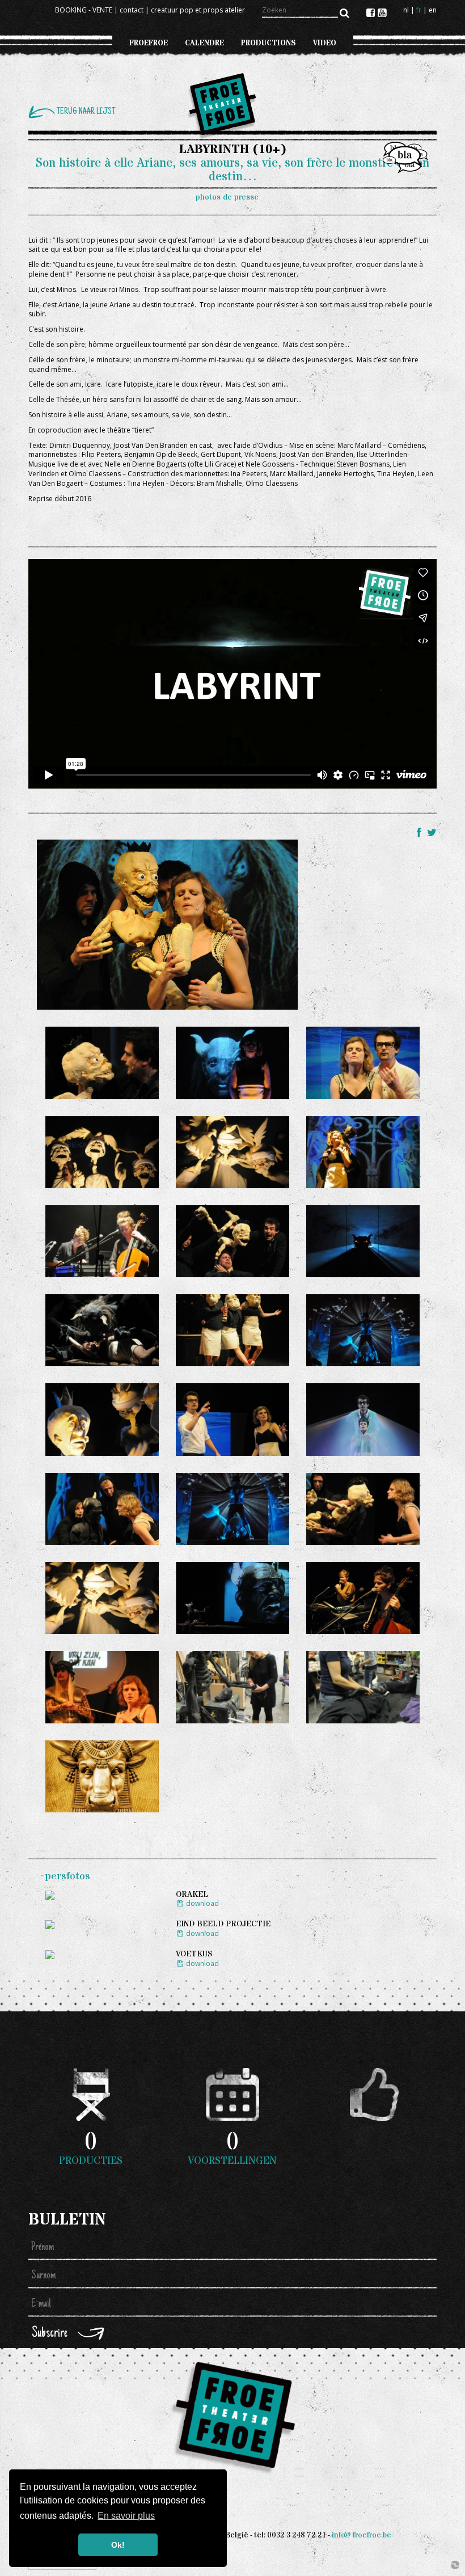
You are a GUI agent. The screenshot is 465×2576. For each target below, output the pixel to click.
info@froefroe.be (362, 2535)
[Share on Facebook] (420, 832)
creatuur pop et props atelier (198, 10)
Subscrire (50, 2334)
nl (406, 10)
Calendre (204, 43)
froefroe (149, 43)
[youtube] (382, 12)
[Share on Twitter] (432, 832)
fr (419, 10)
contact (132, 10)
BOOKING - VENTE (84, 10)
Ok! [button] (118, 2545)
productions (269, 43)
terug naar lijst (86, 112)
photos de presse (227, 197)
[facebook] (372, 12)
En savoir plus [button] (126, 2516)
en (433, 10)
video (325, 43)
